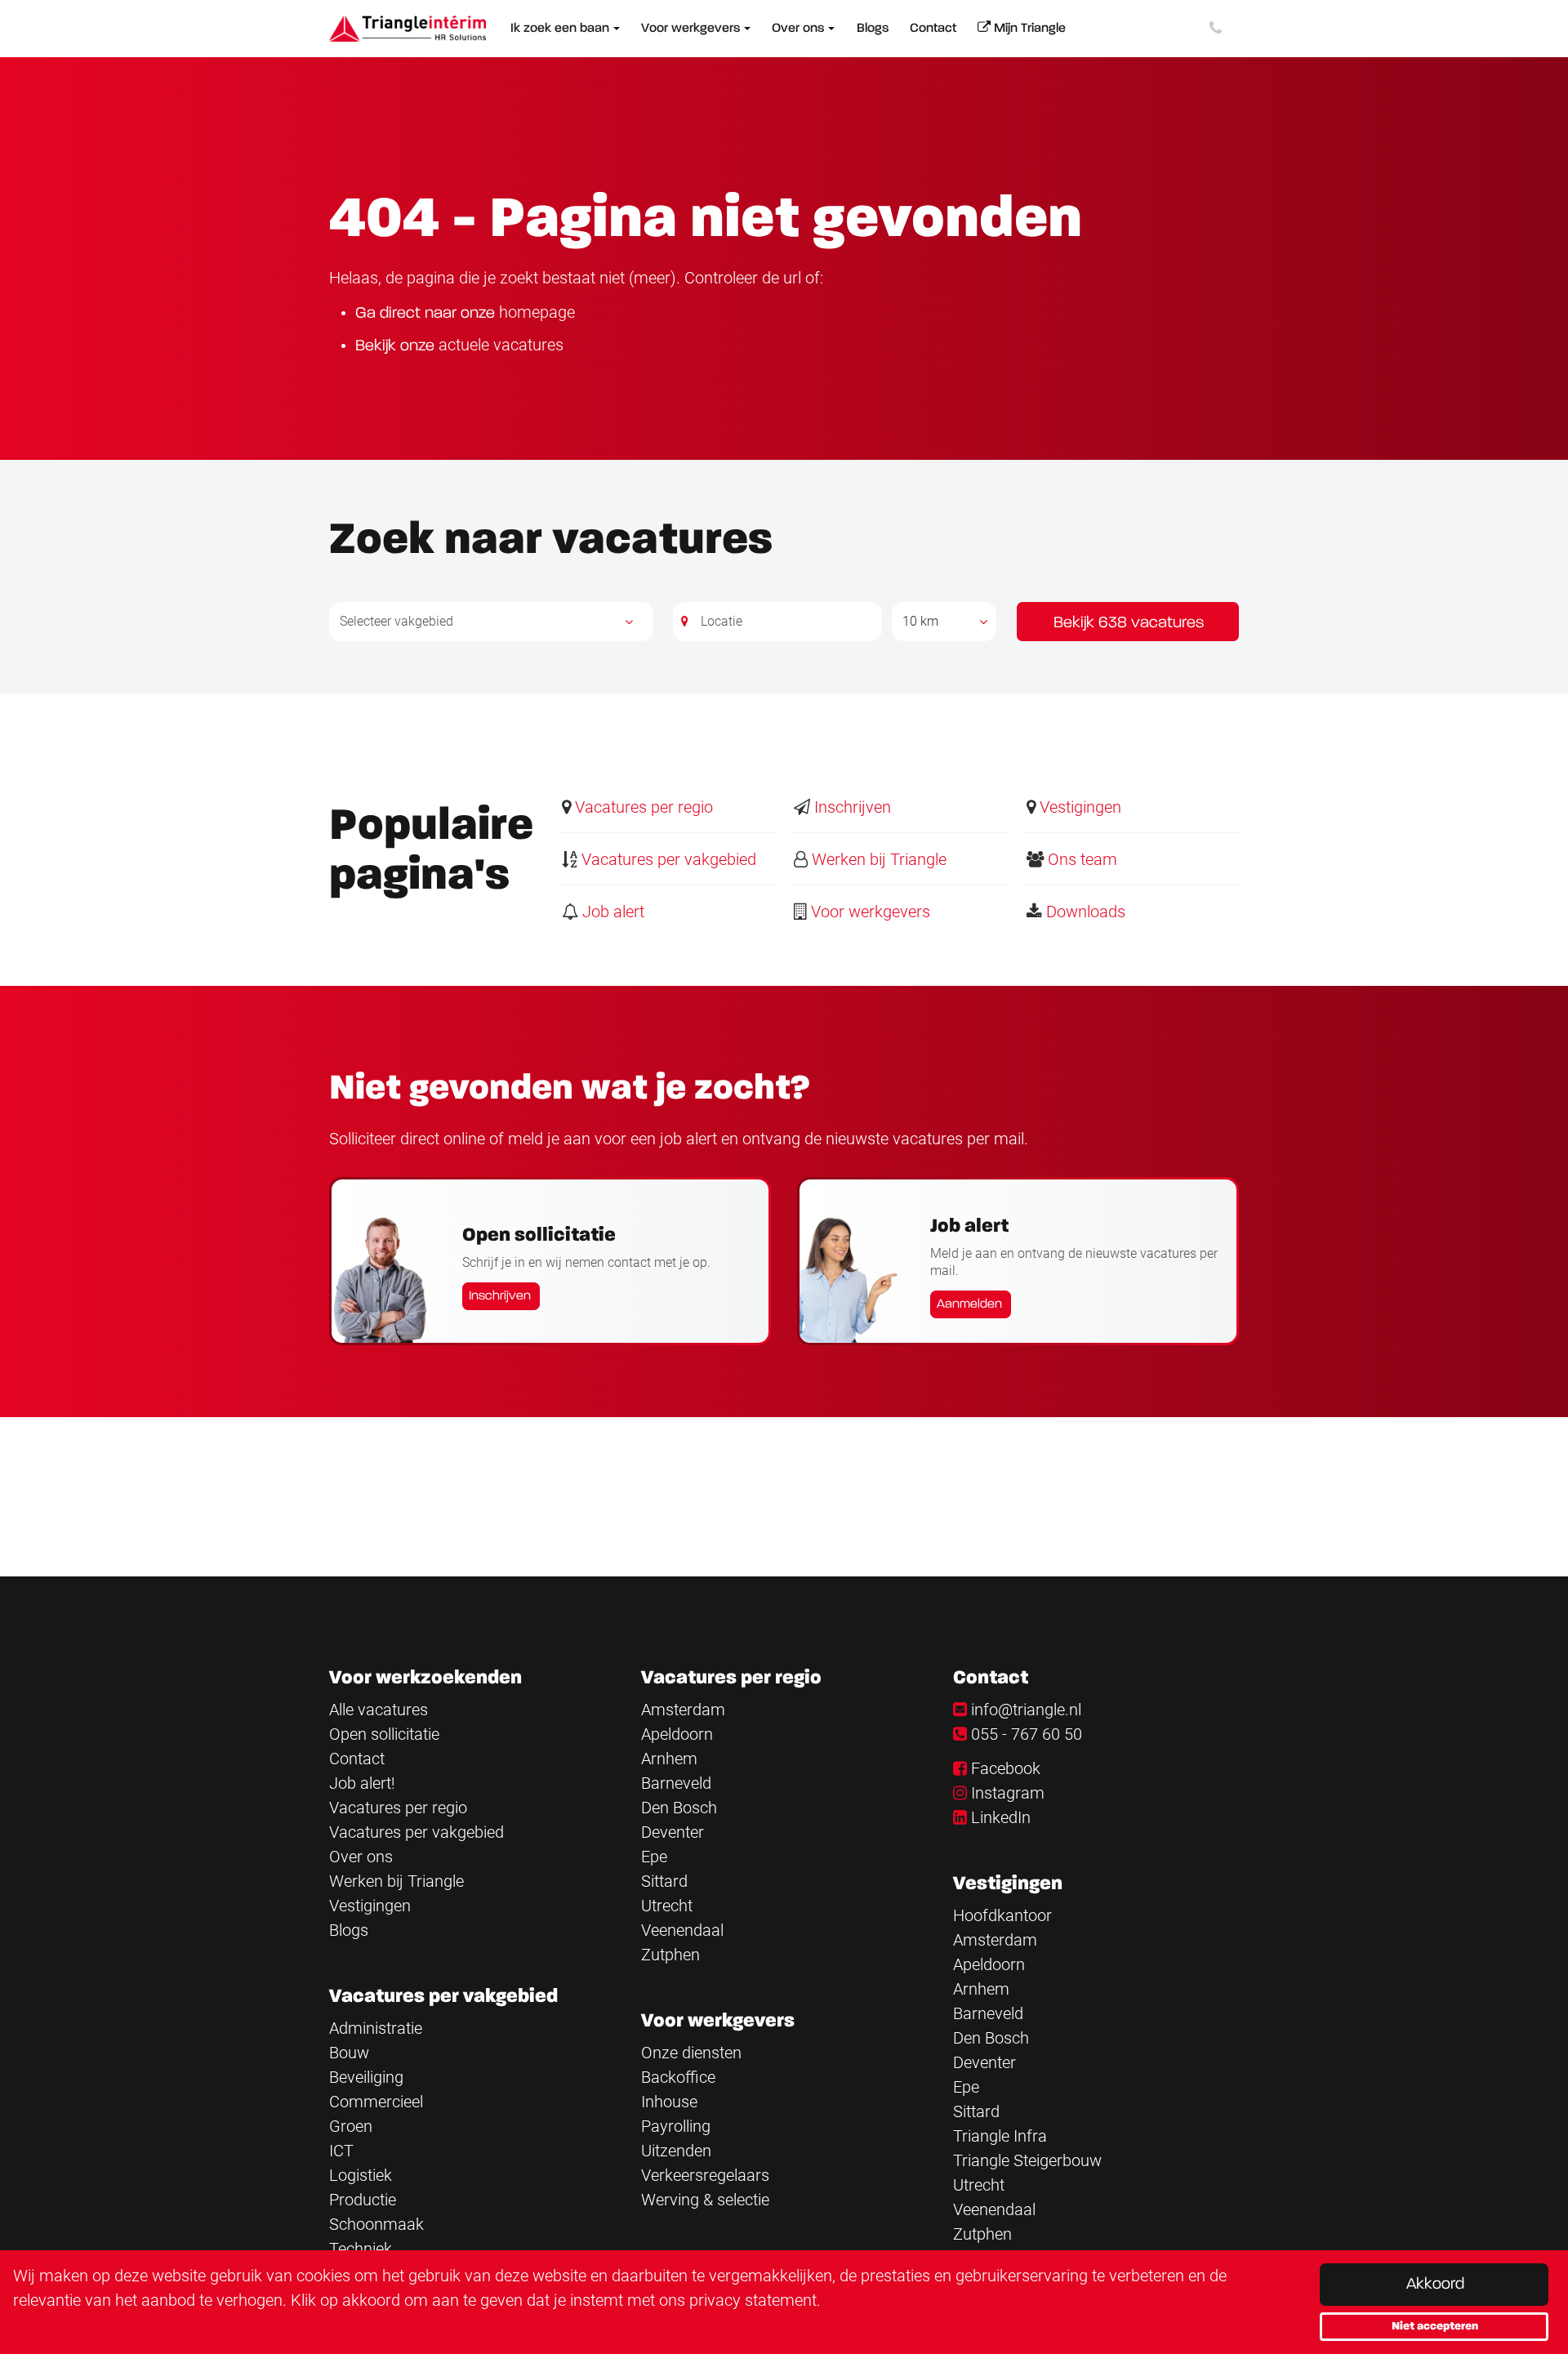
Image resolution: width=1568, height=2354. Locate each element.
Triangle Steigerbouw (1027, 2160)
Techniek (361, 2249)
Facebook (1006, 1768)
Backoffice (678, 2077)
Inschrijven (851, 807)
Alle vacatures (379, 1710)
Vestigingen (1078, 807)
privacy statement (753, 2300)
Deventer (673, 1832)
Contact (357, 1759)
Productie (363, 2200)
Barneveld (676, 1783)
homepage (537, 312)
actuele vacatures (501, 345)
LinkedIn (1001, 1817)
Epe (654, 1857)
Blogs (349, 1930)
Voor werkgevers (869, 912)
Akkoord (1435, 2285)
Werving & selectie (705, 2200)
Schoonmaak (376, 2224)
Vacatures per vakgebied (667, 859)
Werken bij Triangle (877, 859)
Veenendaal (682, 1930)
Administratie (376, 2028)
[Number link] (1219, 29)
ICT (341, 2151)
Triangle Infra (1000, 2136)
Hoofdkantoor (1002, 1915)
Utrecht (667, 1906)
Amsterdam (683, 1710)
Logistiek (361, 2175)
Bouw (349, 2053)
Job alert (611, 912)
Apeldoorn (677, 1734)
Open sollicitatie (384, 1734)
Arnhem (669, 1759)
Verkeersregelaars (705, 2175)
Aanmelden (969, 1304)
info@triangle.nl (1026, 1710)
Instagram (1008, 1793)
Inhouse (669, 2102)
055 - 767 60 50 (1027, 1734)
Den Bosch (679, 1808)
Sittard (664, 1881)
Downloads (1084, 912)
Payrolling (676, 2126)
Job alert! (362, 1783)
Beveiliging (366, 2077)
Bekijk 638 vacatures (1129, 623)
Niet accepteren (1435, 2326)
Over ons (361, 1857)
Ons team (1080, 859)
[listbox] (944, 622)
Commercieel (376, 2102)
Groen (351, 2126)
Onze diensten (691, 2053)
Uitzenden (676, 2151)
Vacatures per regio (642, 807)
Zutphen (670, 1955)
